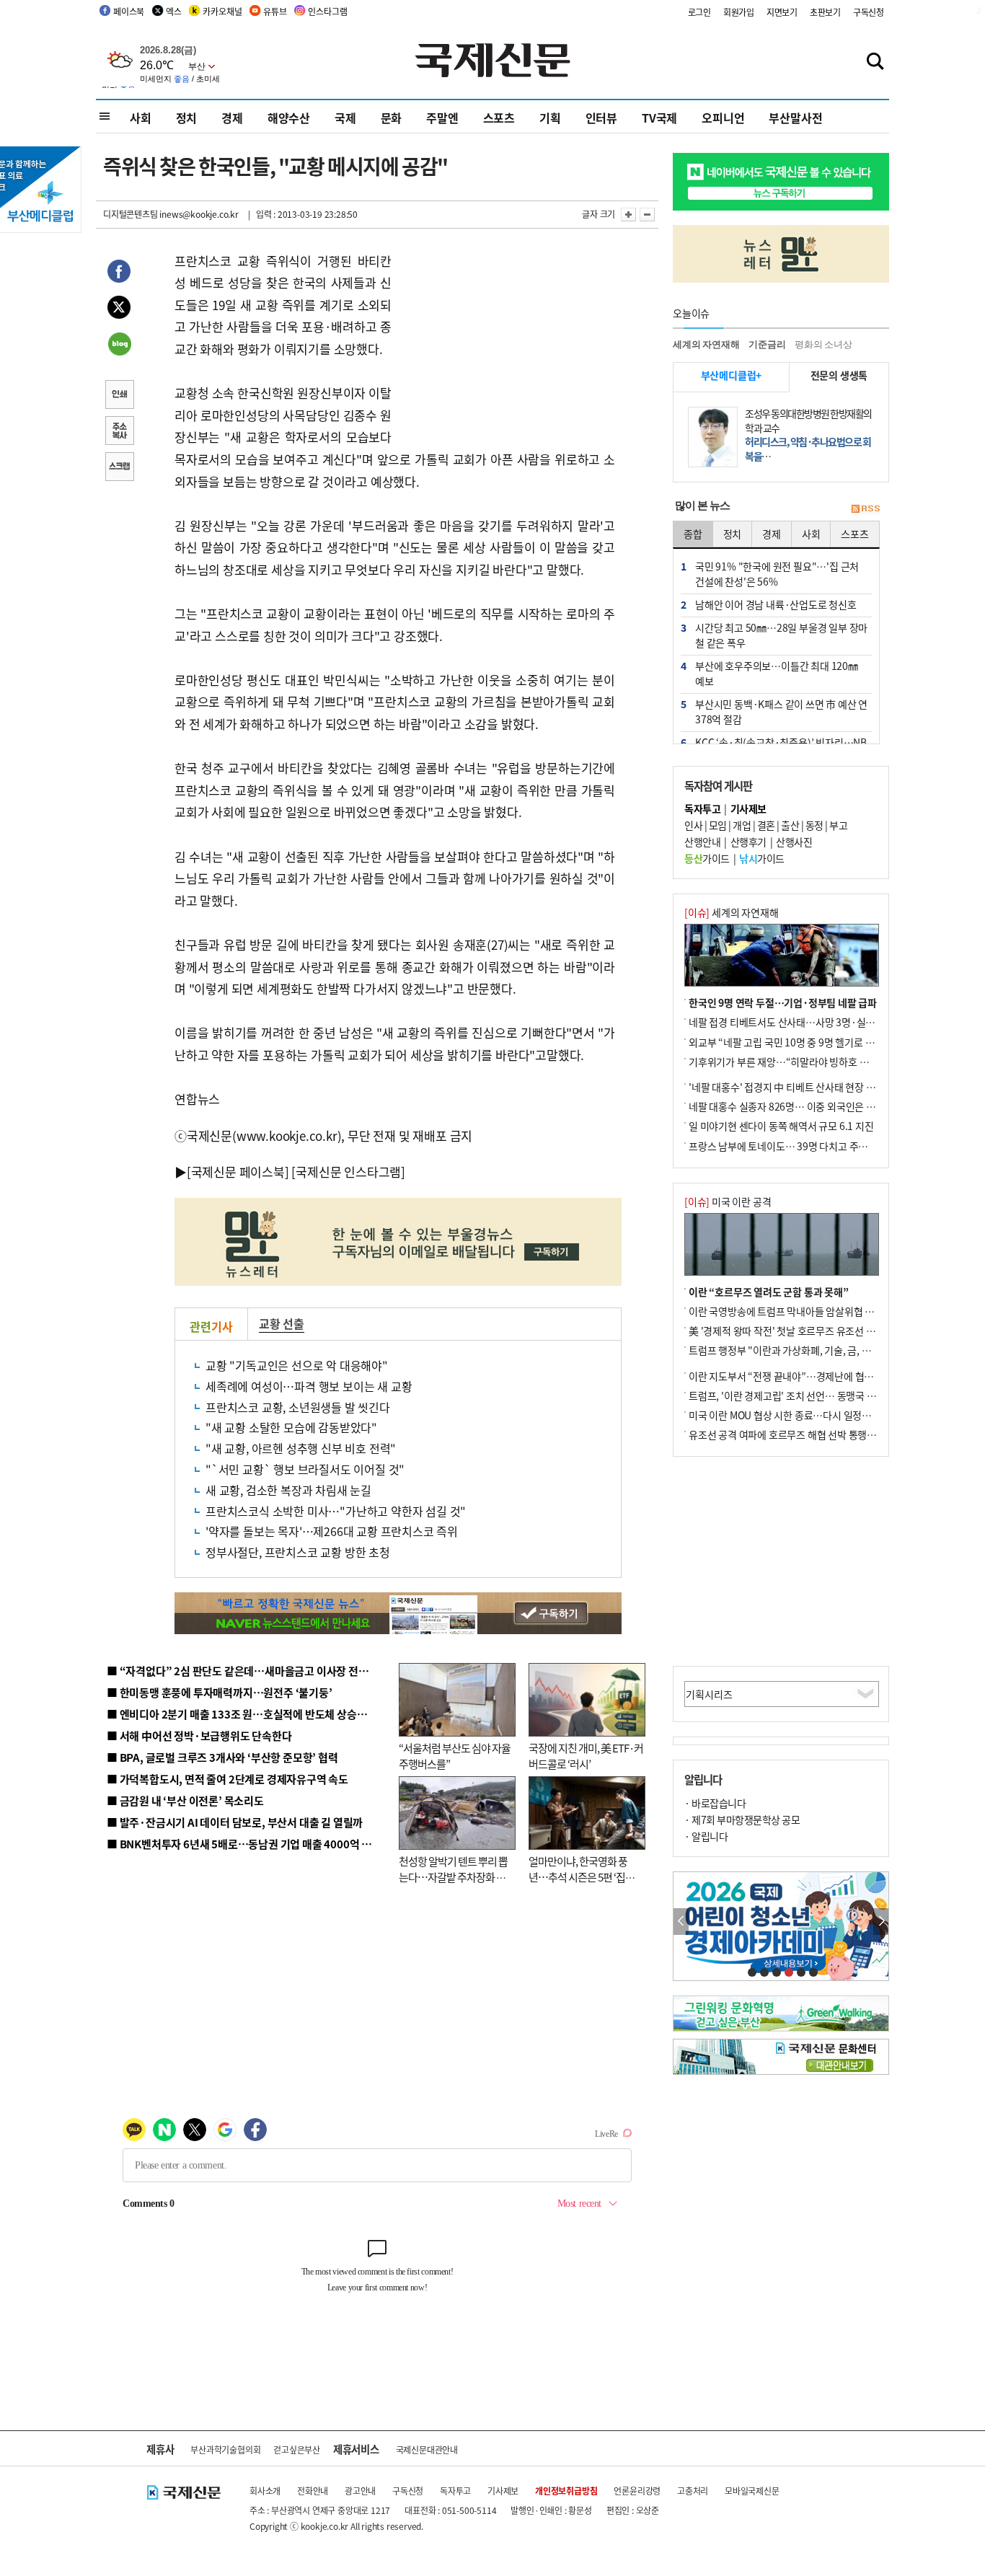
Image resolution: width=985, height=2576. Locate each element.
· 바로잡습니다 (715, 1803)
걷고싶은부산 (297, 2449)
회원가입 (739, 12)
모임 (718, 825)
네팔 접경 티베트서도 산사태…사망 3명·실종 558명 (796, 1022)
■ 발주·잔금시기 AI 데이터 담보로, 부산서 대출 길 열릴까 (235, 1822)
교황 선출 (282, 1323)
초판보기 (825, 12)
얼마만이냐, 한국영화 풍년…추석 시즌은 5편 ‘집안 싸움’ (582, 1877)
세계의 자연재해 (706, 344)
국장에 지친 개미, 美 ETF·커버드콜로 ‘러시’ (586, 1756)
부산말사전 (795, 118)
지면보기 (782, 12)
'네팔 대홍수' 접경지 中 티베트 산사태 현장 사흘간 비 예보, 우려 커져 (829, 1087)
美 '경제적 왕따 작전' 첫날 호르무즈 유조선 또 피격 (792, 1331)
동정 (814, 825)
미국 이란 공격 (728, 1201)
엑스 (174, 11)
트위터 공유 (119, 309)
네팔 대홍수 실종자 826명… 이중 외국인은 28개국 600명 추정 (817, 1106)
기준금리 (767, 344)
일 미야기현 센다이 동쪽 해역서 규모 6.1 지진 (781, 1126)
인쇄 (119, 396)
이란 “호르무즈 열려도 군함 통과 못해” (769, 1292)
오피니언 (723, 118)
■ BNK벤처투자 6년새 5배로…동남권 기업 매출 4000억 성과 (244, 1844)
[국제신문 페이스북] (238, 1172)
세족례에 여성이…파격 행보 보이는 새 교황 (309, 1386)
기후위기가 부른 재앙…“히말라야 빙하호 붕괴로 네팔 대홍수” (815, 1062)
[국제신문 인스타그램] (348, 1172)
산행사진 (794, 842)
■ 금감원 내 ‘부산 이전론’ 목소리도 (185, 1800)
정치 (187, 118)
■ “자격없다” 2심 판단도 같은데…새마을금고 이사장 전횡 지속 (248, 1671)
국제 (345, 118)
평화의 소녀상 (823, 344)
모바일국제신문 (752, 2491)
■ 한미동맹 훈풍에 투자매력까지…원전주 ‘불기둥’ (220, 1692)
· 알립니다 (706, 1836)
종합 (693, 534)
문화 (392, 118)
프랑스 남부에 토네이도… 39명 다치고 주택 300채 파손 (803, 1146)
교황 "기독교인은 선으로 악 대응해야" (297, 1365)
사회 (141, 118)
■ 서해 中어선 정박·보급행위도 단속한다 (199, 1735)
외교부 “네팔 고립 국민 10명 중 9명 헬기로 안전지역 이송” (808, 1042)
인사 (693, 825)
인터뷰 (601, 118)
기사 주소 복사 (119, 432)
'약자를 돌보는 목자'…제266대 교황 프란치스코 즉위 (332, 1531)
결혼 (766, 825)
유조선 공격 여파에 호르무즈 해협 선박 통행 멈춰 (788, 1434)
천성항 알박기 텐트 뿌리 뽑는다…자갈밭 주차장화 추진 (453, 1877)
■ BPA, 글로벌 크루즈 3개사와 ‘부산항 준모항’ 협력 (222, 1757)
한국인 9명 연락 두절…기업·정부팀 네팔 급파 (783, 1002)
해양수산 (289, 118)
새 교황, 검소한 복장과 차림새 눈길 (288, 1490)
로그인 (699, 12)
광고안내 (360, 2491)
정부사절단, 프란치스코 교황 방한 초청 (298, 1552)
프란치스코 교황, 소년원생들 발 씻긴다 (298, 1407)
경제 (232, 118)
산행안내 (702, 842)
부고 (838, 825)
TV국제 (659, 118)
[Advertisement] (507, 340)
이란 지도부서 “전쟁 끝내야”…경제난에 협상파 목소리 (800, 1376)
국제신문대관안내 (427, 2449)
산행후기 (748, 842)
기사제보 (503, 2491)
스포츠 (499, 118)
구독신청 (869, 12)
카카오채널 (222, 11)
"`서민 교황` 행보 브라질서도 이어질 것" (305, 1469)
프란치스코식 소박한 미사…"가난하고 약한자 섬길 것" (336, 1511)
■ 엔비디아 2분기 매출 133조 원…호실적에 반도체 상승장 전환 (248, 1714)
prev (681, 1922)
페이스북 (129, 11)
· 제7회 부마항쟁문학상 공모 (742, 1819)
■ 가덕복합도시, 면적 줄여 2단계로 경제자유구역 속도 (228, 1779)
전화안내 (313, 2491)
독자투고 (455, 2491)
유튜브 (275, 11)
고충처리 (693, 2491)
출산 (790, 825)
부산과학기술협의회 (225, 2449)
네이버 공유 (119, 345)
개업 (742, 825)
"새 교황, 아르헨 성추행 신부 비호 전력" (301, 1448)
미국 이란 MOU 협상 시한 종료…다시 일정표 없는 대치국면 (809, 1415)
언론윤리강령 (637, 2491)
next (881, 1922)
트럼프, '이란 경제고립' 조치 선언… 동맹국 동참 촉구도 (802, 1395)
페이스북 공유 (119, 273)
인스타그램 (327, 11)
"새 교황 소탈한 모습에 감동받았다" (291, 1427)
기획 (550, 118)
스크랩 (119, 468)
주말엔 (442, 118)
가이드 (707, 858)
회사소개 (265, 2491)
